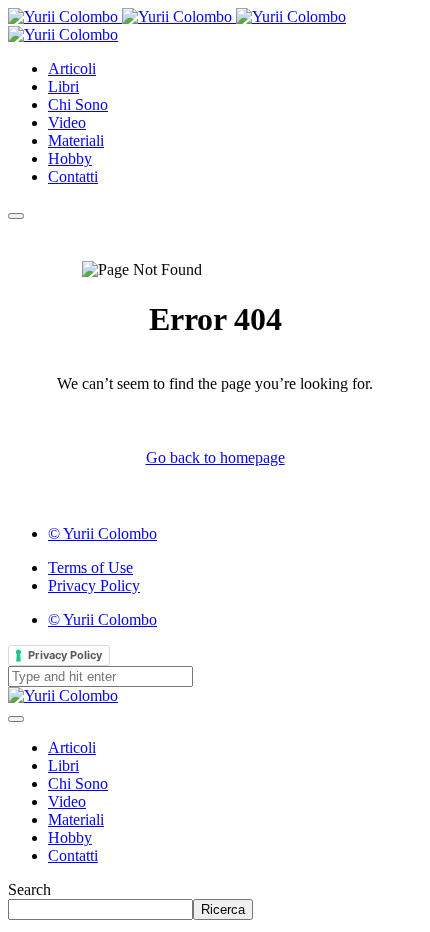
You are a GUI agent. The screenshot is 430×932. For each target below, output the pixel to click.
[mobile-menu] (16, 216)
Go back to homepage (215, 457)
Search (29, 889)
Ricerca (223, 909)
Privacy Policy (65, 655)
